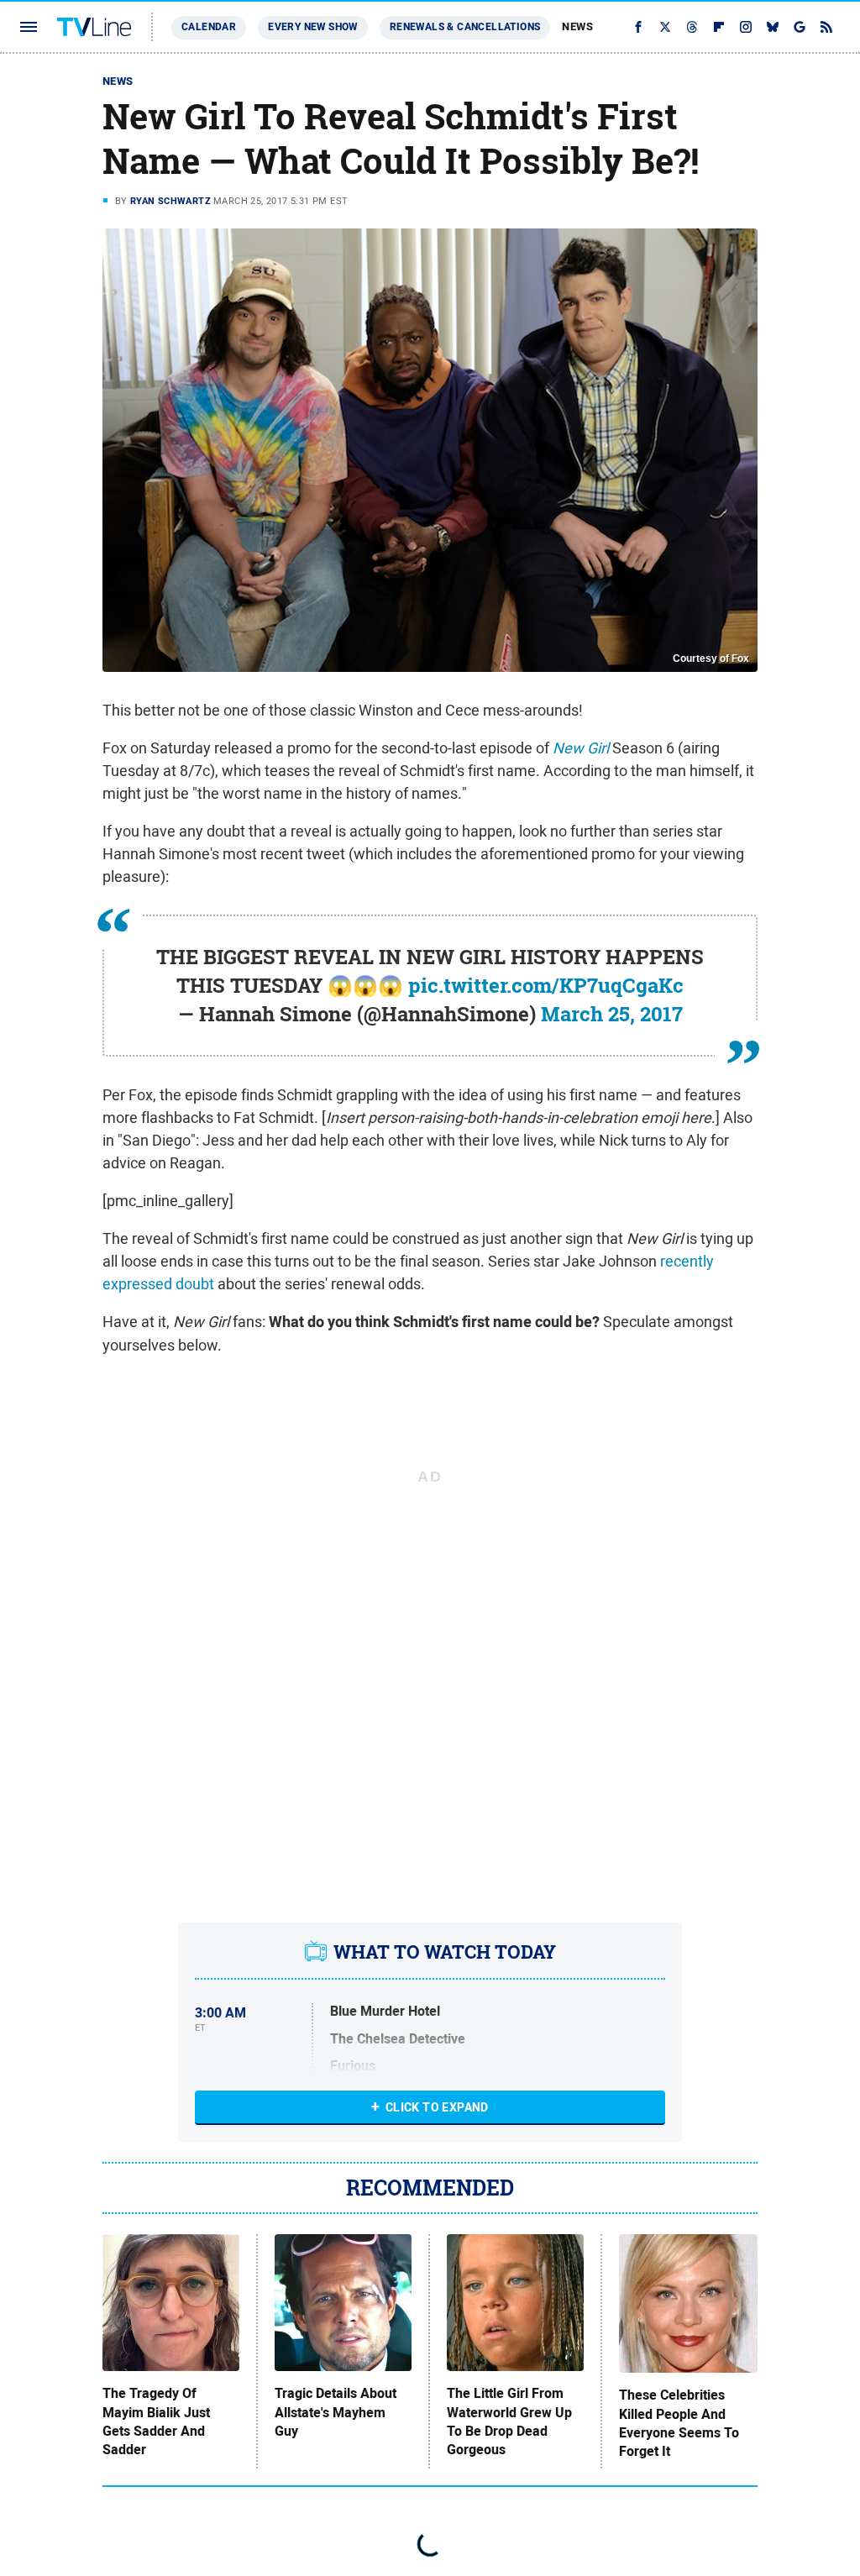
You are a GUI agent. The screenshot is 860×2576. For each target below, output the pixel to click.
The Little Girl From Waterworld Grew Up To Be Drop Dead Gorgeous (509, 2422)
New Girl (581, 748)
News (577, 26)
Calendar (209, 27)
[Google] (800, 27)
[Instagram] (746, 27)
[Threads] (692, 27)
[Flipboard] (719, 27)
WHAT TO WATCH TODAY (445, 1952)
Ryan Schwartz (170, 201)
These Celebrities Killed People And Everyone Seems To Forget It (679, 2424)
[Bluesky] (773, 27)
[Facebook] (638, 27)
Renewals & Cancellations (465, 27)
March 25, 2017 (612, 1014)
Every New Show (313, 27)
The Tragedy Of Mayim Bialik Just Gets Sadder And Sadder (156, 2422)
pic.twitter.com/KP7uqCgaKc (546, 985)
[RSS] (826, 27)
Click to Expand (437, 2107)
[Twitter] (665, 27)
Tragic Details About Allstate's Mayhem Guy (336, 2413)
